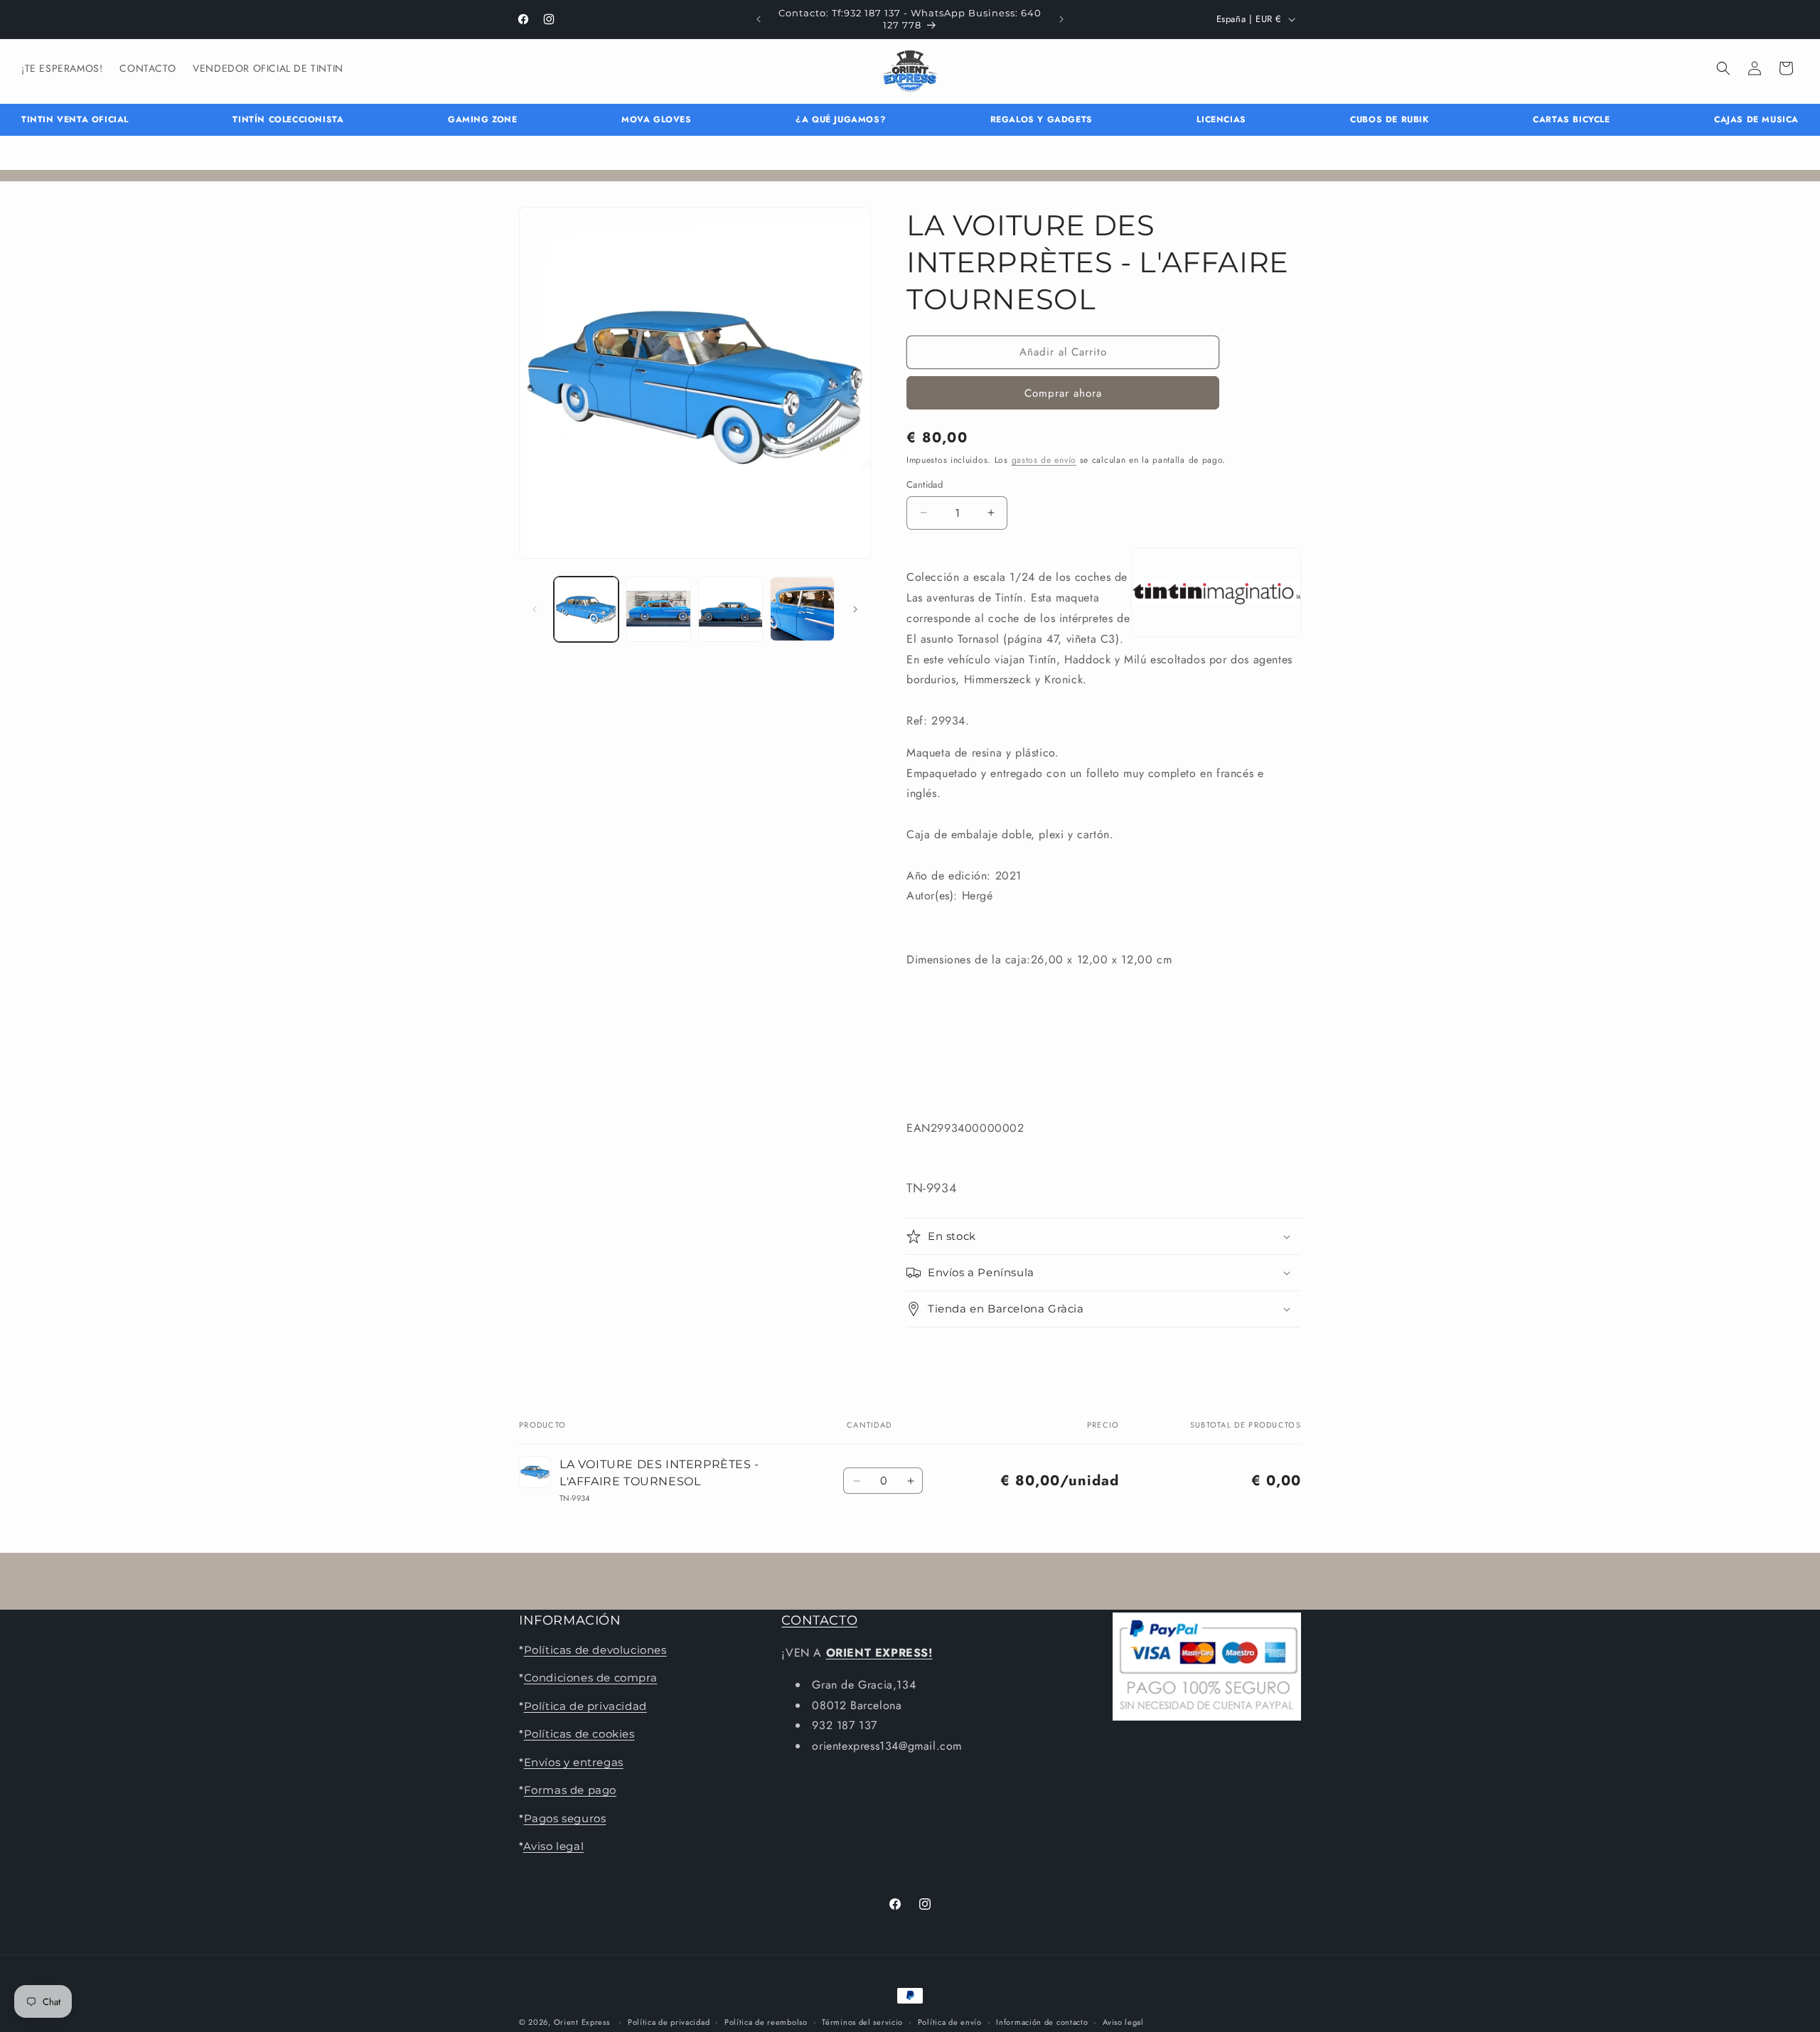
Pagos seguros (565, 1818)
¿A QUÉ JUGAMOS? (841, 119)
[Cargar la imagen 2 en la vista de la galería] (658, 609)
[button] (1723, 68)
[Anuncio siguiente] (1061, 19)
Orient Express (582, 2022)
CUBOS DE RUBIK (1389, 119)
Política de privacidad (585, 1706)
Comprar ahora (1063, 393)
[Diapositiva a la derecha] (855, 609)
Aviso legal (554, 1846)
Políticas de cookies (579, 1734)
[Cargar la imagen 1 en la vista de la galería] (586, 609)
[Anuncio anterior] (759, 19)
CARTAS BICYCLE (1571, 119)
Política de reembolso (766, 2021)
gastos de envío (1044, 460)
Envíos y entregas (574, 1762)
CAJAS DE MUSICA (1756, 119)
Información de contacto (1042, 2021)
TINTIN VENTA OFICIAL (75, 119)
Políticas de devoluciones (595, 1650)
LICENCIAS (1221, 119)
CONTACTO (819, 1620)
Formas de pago (570, 1790)
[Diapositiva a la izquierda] (535, 609)
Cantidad (925, 485)
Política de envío (950, 2021)
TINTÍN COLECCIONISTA (288, 119)
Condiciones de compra (591, 1678)
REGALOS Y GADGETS (1042, 119)
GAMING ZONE (483, 119)
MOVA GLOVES (657, 119)
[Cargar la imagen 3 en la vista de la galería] (730, 609)
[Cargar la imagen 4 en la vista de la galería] (802, 609)
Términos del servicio (862, 2021)
